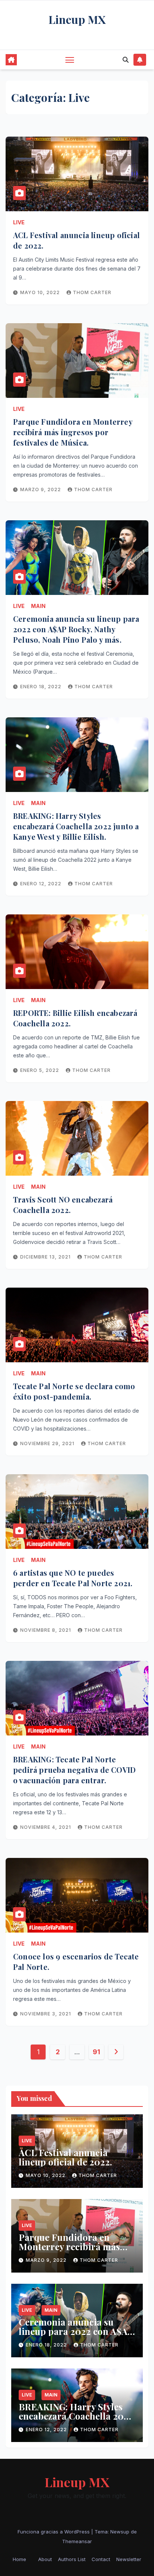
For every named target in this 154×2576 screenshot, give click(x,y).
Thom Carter (92, 292)
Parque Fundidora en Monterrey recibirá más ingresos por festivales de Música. (73, 432)
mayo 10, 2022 (41, 292)
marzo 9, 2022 (41, 489)
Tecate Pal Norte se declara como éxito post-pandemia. (74, 1391)
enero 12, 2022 (41, 884)
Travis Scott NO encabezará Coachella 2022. (63, 1205)
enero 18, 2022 (41, 687)
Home (19, 2559)
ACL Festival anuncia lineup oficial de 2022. (65, 2157)
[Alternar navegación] (70, 60)
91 (96, 2052)
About (45, 2559)
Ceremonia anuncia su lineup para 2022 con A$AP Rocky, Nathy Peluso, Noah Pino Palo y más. (76, 629)
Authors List (72, 2559)
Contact (101, 2559)
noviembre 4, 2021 (46, 1827)
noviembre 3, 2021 (46, 2014)
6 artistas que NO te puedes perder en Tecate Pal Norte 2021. (73, 1578)
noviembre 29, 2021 (48, 1443)
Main (38, 606)
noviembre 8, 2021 (46, 1630)
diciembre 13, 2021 (46, 1257)
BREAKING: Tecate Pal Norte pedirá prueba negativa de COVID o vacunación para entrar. (74, 1770)
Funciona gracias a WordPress (54, 2532)
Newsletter (129, 2559)
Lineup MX (77, 19)
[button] (126, 60)
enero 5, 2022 (40, 1070)
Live (19, 222)
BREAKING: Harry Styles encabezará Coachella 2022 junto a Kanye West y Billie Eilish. (76, 826)
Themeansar (77, 2541)
